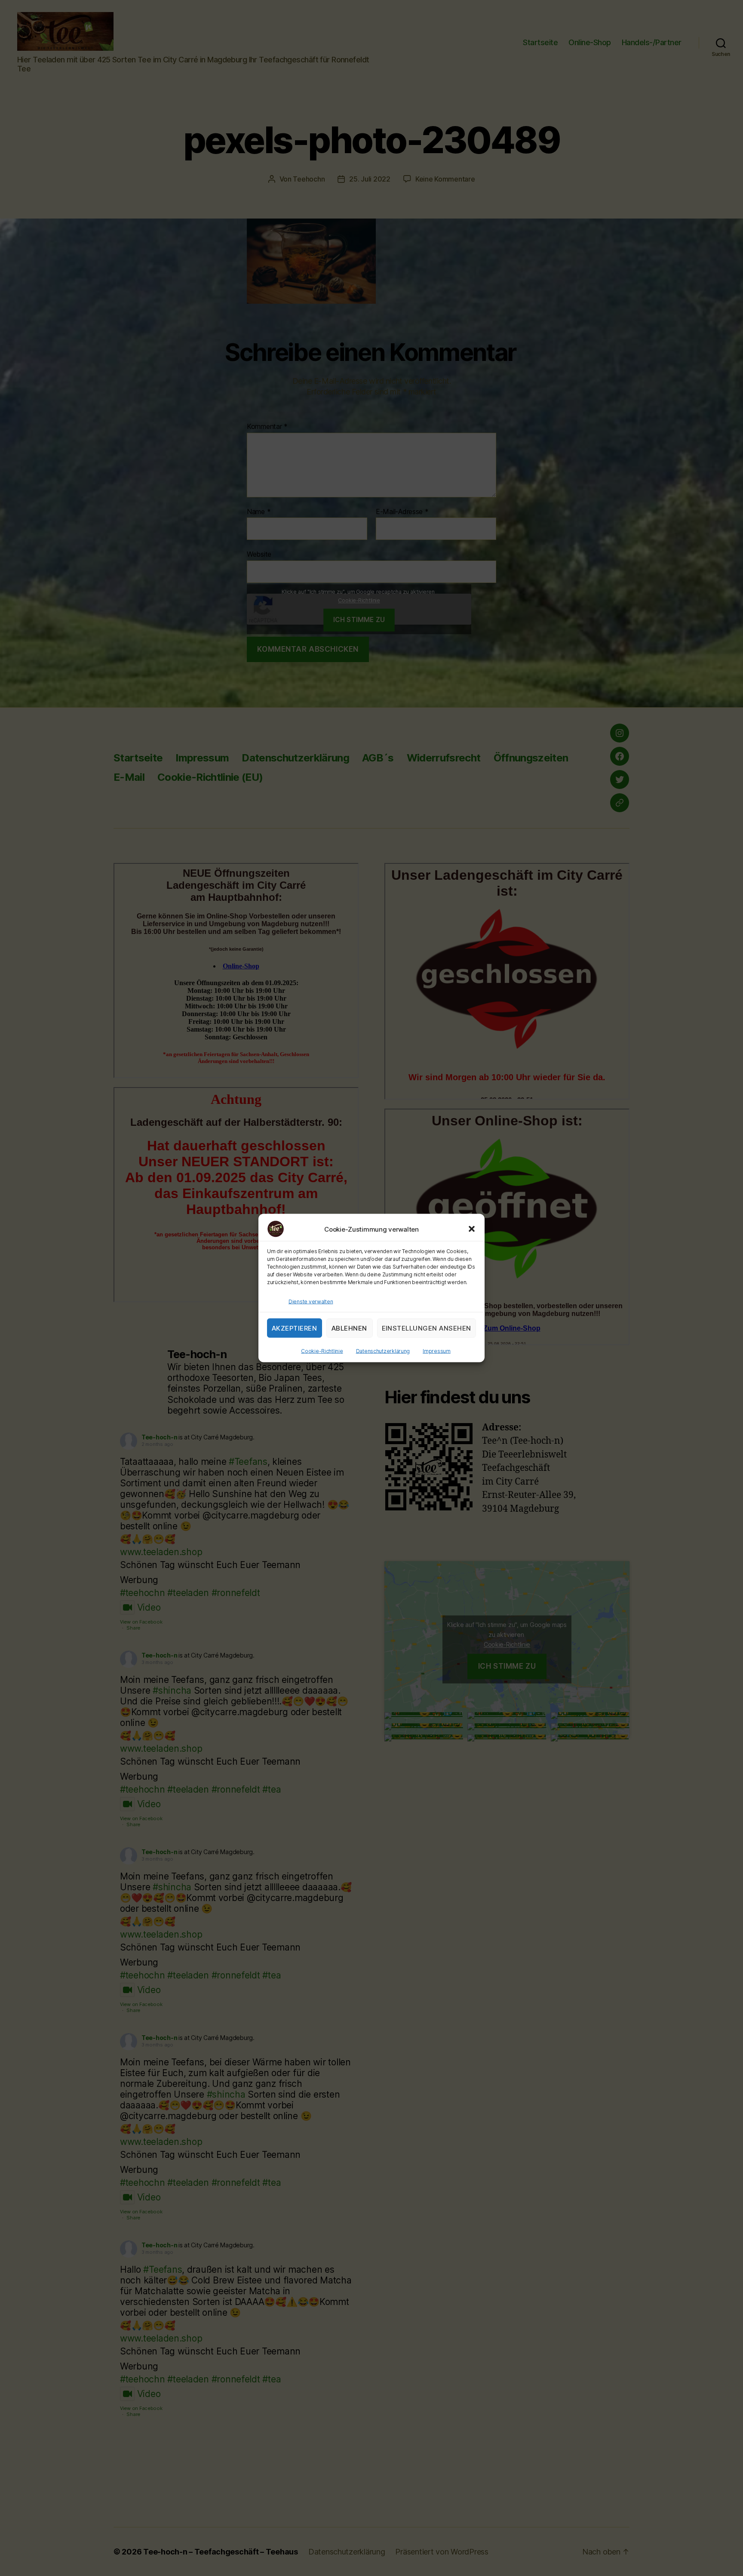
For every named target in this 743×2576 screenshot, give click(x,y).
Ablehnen (349, 1328)
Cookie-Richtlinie (322, 1351)
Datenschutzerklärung (383, 1351)
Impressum (437, 1351)
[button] (472, 1229)
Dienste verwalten (311, 1302)
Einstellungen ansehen (427, 1328)
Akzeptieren (295, 1328)
